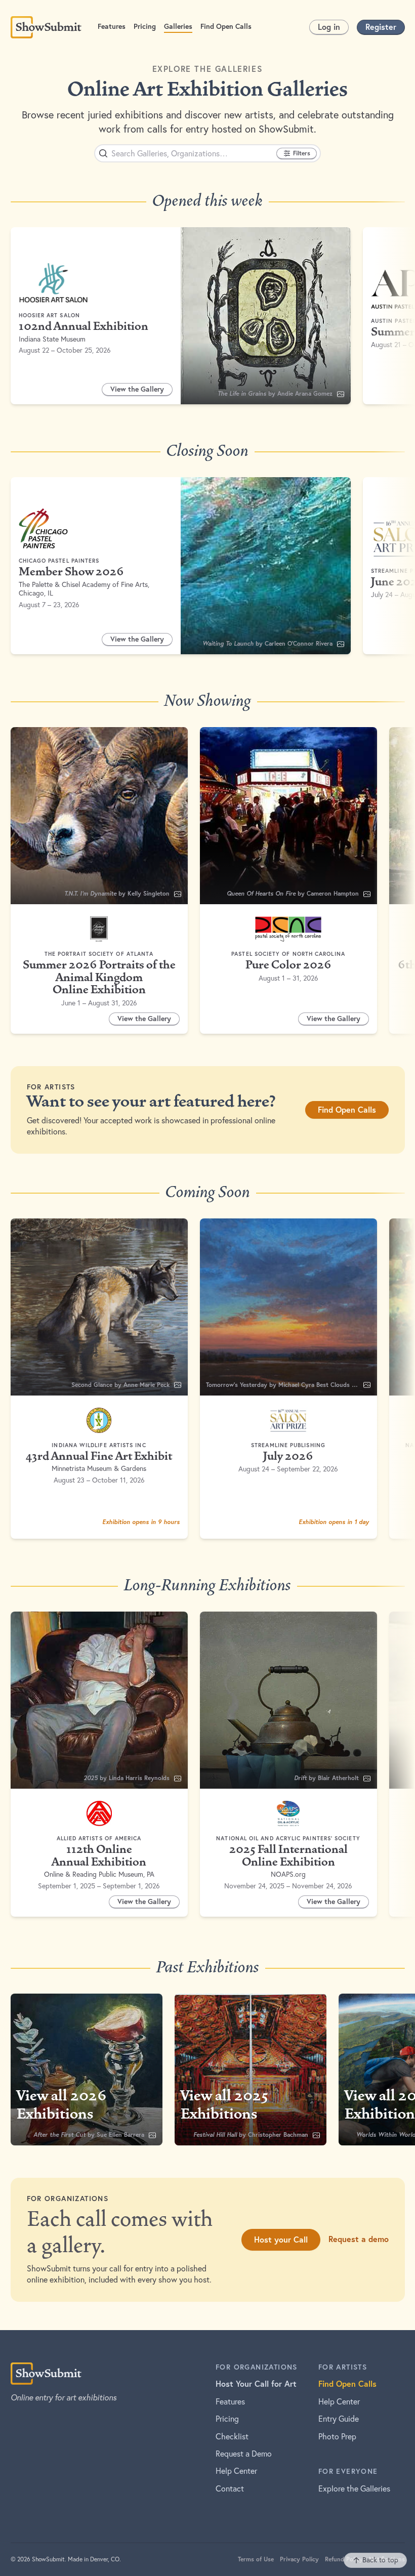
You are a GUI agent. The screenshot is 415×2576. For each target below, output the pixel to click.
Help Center (236, 2471)
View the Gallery (141, 391)
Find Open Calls (347, 1109)
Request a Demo (244, 2454)
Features (230, 2401)
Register (381, 27)
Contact (230, 2488)
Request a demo (359, 2239)
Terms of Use (256, 2559)
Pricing (227, 2419)
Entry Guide (339, 2419)
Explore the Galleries (354, 2488)
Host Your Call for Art (256, 2383)
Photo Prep (337, 2436)
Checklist (232, 2436)
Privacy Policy (299, 2559)
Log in (329, 27)
